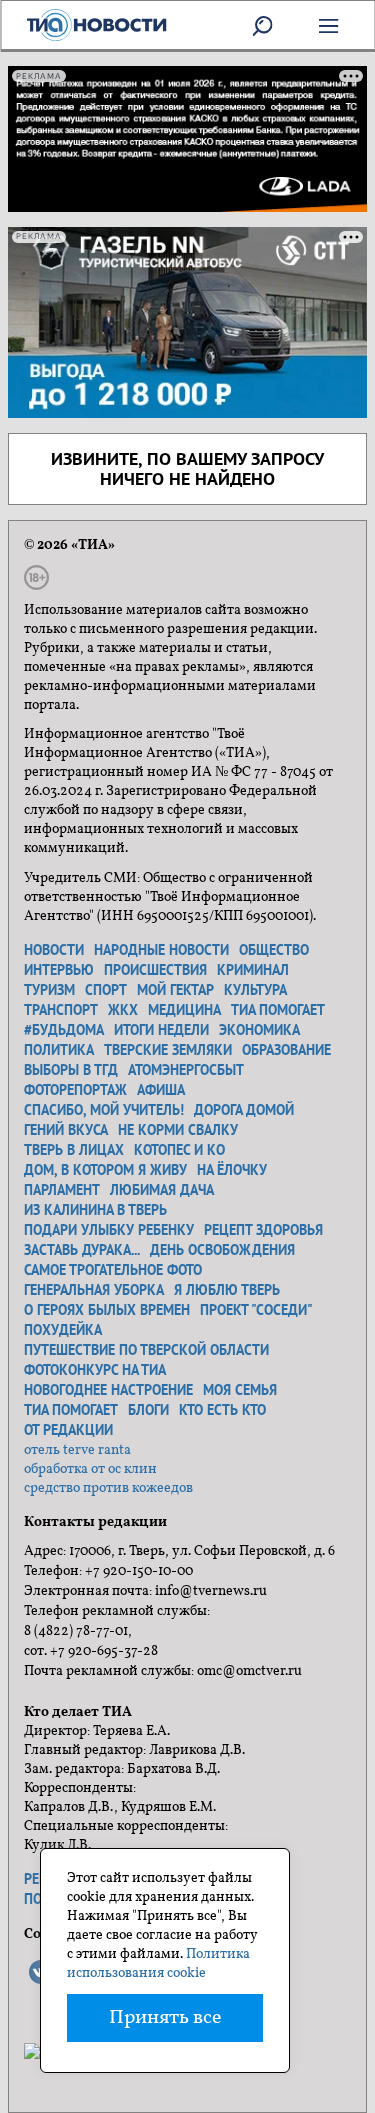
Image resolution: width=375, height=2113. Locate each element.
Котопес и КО (179, 1150)
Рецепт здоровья (263, 1230)
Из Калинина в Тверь (95, 1210)
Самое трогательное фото (113, 1270)
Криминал (253, 970)
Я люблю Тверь (227, 1290)
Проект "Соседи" (256, 1310)
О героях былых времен (107, 1310)
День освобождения (222, 1250)
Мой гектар (175, 990)
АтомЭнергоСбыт (186, 1070)
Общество (274, 950)
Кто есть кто (222, 1410)
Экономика (259, 1030)
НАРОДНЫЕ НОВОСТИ (161, 950)
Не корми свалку (178, 1130)
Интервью (59, 970)
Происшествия (155, 970)
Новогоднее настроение (108, 1390)
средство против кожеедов (108, 1488)
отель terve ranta (77, 1450)
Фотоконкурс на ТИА (95, 1370)
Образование (286, 1050)
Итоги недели (161, 1030)
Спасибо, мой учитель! (104, 1110)
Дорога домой (244, 1110)
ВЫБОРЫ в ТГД (71, 1070)
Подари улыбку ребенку (109, 1230)
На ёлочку (232, 1170)
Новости (54, 950)
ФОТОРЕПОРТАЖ (75, 1090)
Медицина (184, 1010)
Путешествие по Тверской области (146, 1350)
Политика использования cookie (158, 1964)
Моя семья (240, 1390)
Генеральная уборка (94, 1290)
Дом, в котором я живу (105, 1170)
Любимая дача (162, 1190)
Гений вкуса (66, 1130)
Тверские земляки (168, 1050)
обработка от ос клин (90, 1469)
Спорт (106, 990)
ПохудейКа (63, 1330)
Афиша (161, 1090)
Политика (59, 1050)
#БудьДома (64, 1030)
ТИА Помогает (71, 1410)
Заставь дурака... (82, 1250)
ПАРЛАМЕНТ (62, 1190)
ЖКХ (123, 1010)
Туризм (49, 990)
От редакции (68, 1430)
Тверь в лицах (74, 1150)
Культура (255, 990)
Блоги (148, 1410)
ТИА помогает (278, 1010)
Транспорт (61, 1010)
